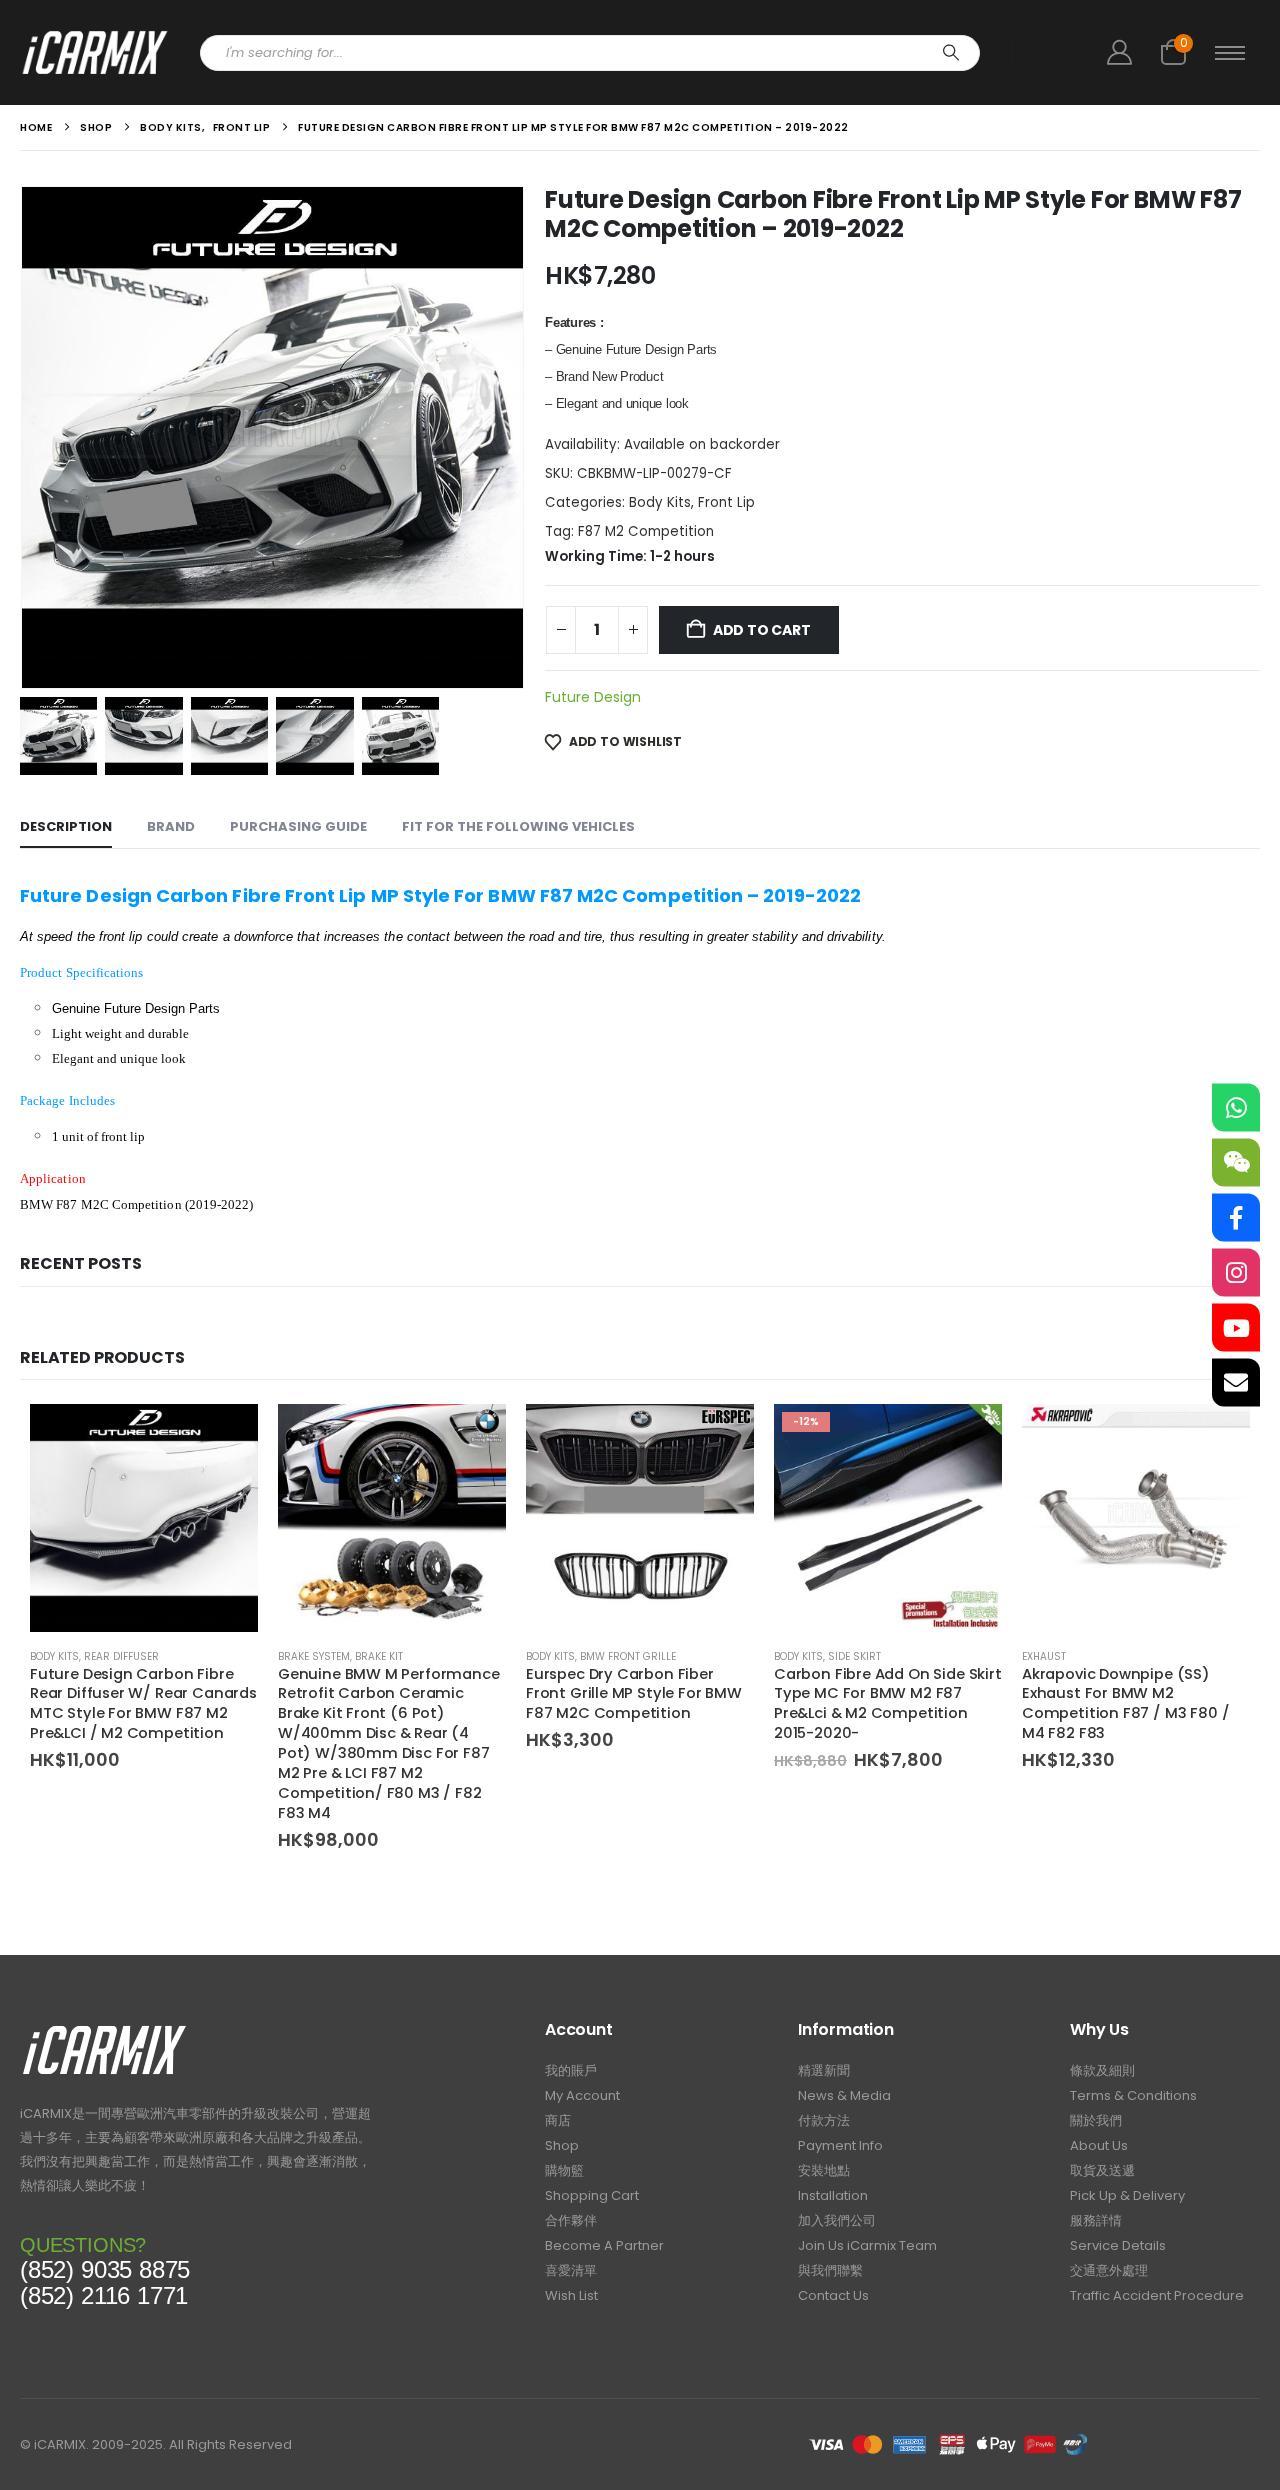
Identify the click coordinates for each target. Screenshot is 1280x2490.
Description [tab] (66, 826)
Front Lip (726, 502)
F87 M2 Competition (646, 531)
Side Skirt (854, 1656)
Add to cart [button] (225, 1437)
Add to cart (762, 630)
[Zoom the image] (104, 2030)
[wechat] (1236, 1163)
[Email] (1236, 1383)
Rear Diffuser (121, 1656)
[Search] (951, 53)
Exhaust (1044, 1656)
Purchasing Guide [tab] (298, 826)
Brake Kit (379, 1656)
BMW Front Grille (628, 1656)
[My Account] (1119, 52)
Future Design (593, 697)
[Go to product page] (144, 1518)
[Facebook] (1236, 1218)
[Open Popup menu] (1230, 53)
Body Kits (660, 502)
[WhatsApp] (1236, 1108)
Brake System (314, 1656)
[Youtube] (1236, 1328)
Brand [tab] (171, 826)
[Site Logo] (95, 52)
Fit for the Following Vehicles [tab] (518, 826)
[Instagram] (1236, 1273)
